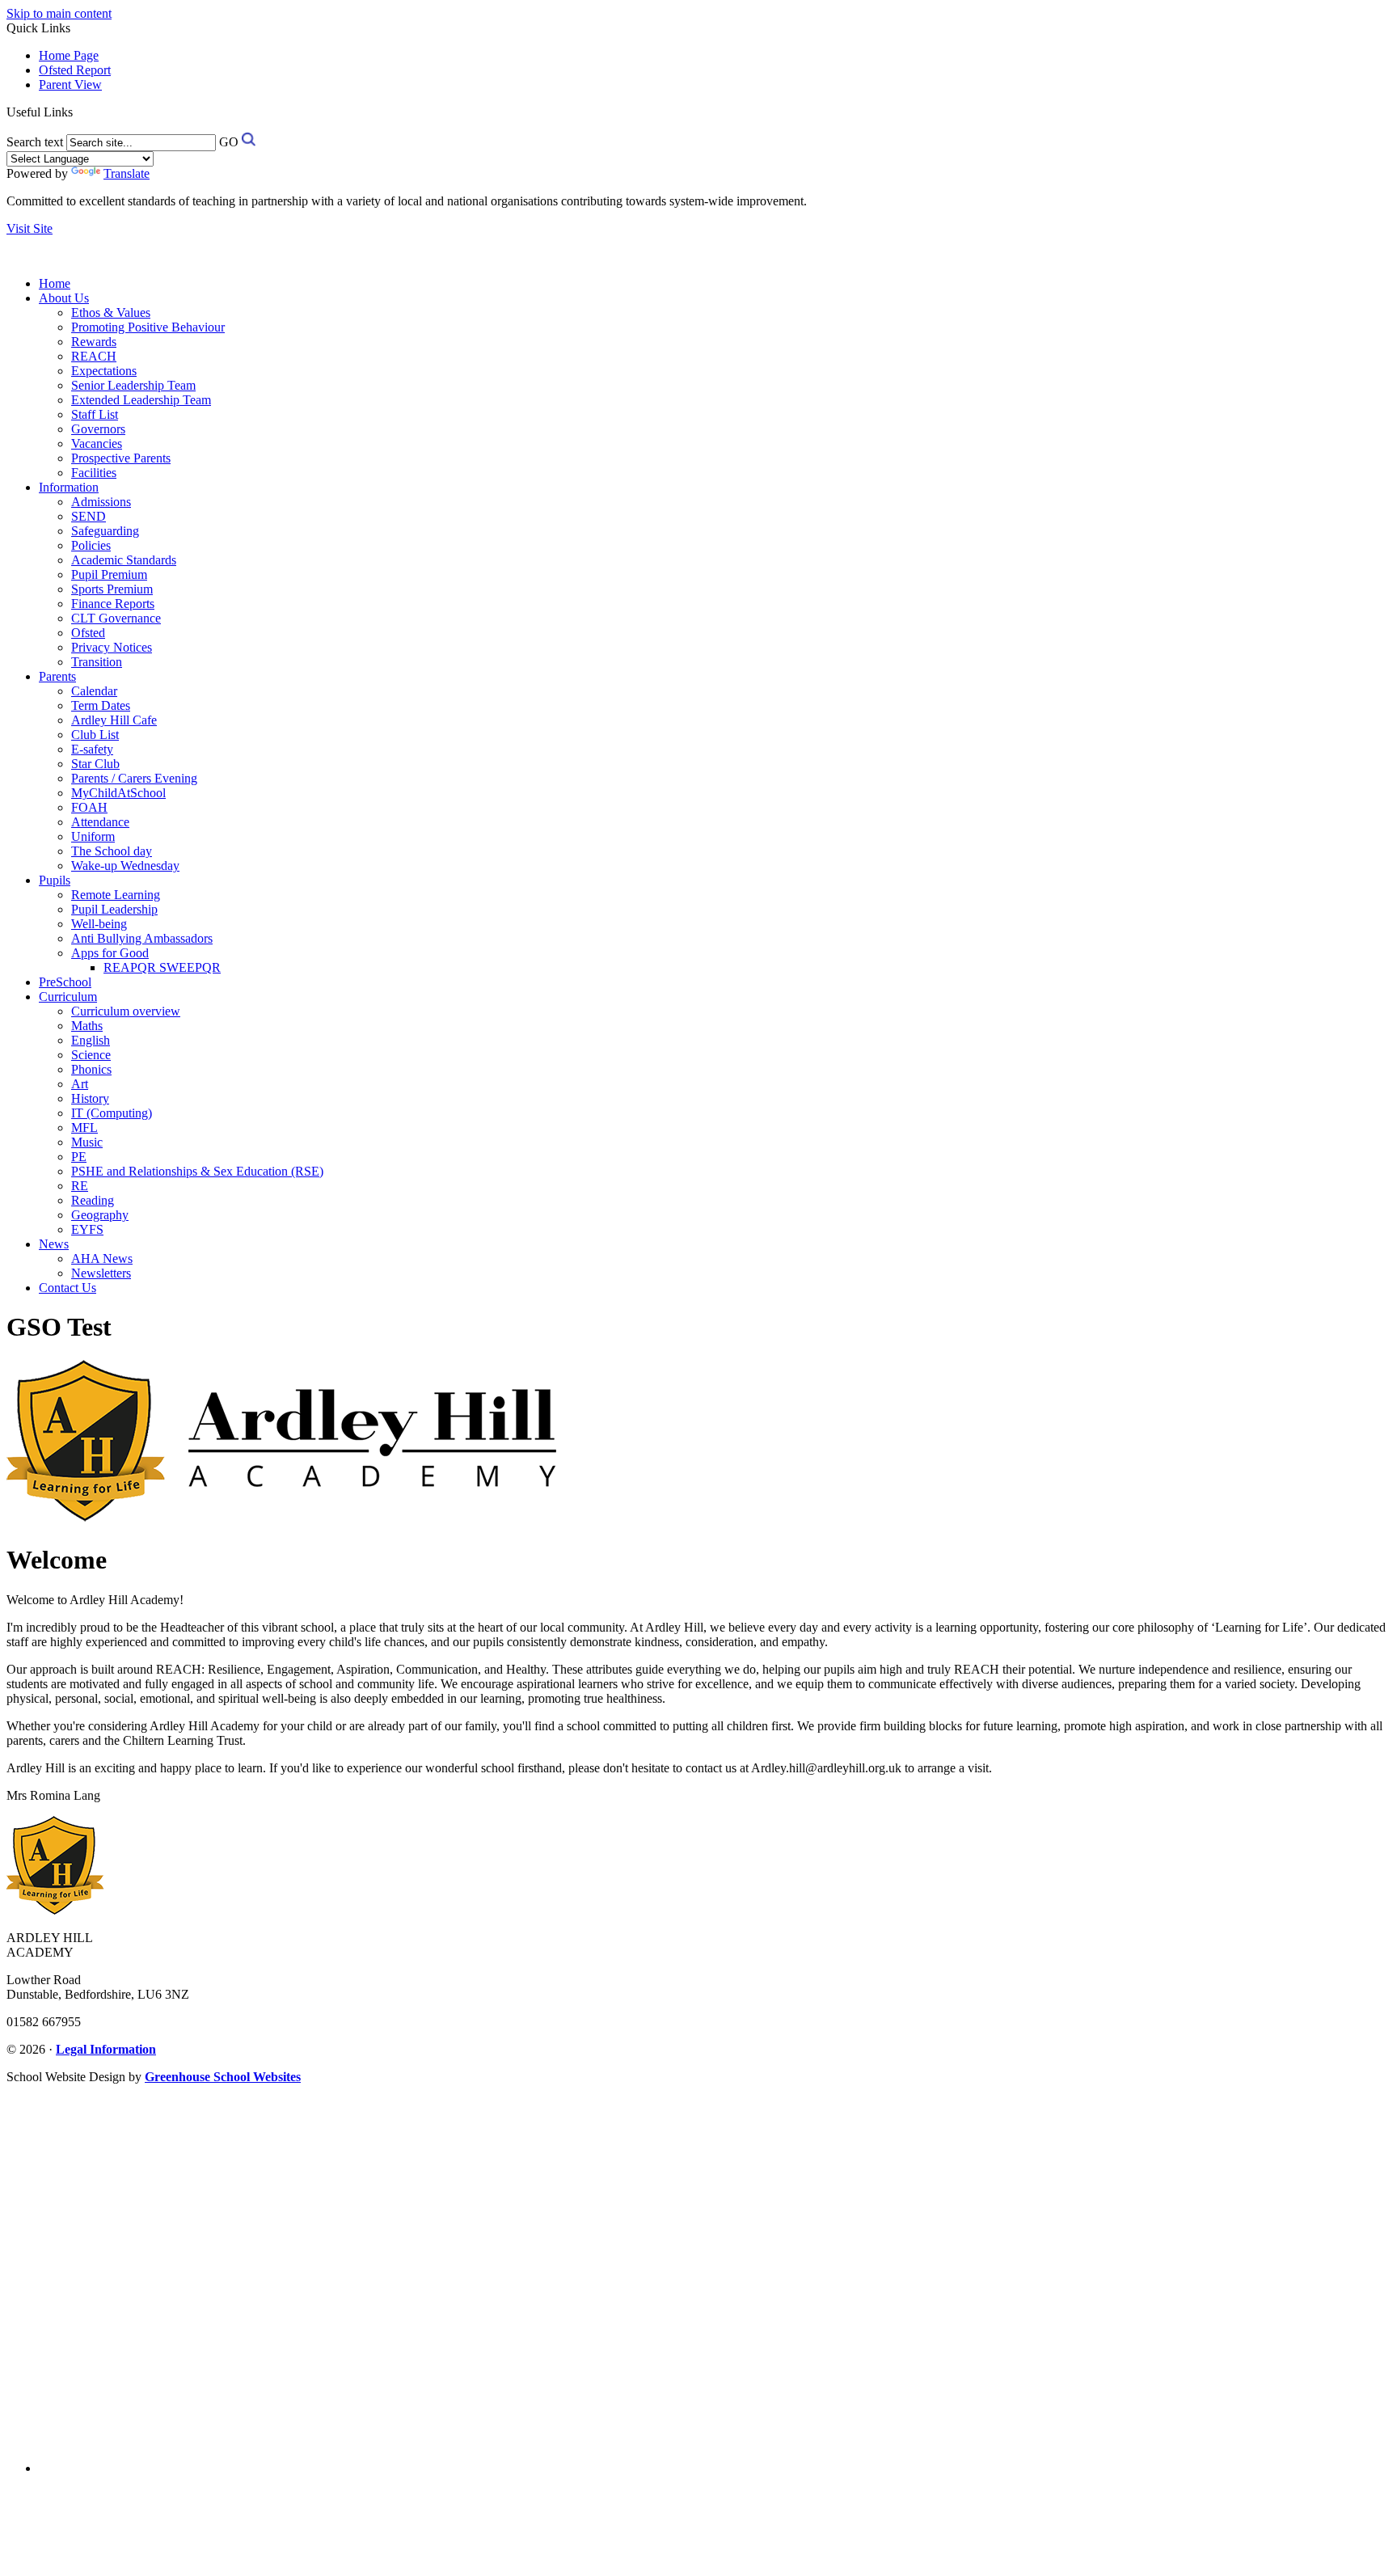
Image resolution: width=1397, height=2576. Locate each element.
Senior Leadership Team (133, 385)
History (90, 1098)
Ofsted (88, 633)
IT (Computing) (112, 1113)
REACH (94, 356)
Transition (97, 662)
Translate (127, 173)
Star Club (95, 764)
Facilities (94, 473)
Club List (95, 735)
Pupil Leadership (114, 909)
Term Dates (101, 705)
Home (55, 283)
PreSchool (65, 982)
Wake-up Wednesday (125, 866)
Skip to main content (59, 13)
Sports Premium (112, 589)
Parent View (70, 84)
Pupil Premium (109, 574)
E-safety (92, 749)
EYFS (87, 1229)
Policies (91, 545)
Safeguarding (105, 531)
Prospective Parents (121, 458)
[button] (79, 112)
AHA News (102, 1258)
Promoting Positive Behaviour (148, 327)
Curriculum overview (126, 1011)
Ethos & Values (111, 312)
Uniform (93, 836)
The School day (112, 851)
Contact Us (68, 1288)
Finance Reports (113, 604)
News (54, 1244)
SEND (89, 516)
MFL (84, 1128)
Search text (35, 142)
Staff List (95, 414)
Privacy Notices (112, 647)
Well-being (99, 924)
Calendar (94, 691)
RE (80, 1186)
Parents (57, 676)
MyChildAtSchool (118, 793)
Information (69, 487)
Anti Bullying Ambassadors (142, 938)
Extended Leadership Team (141, 400)
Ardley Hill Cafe (114, 720)
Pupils (55, 880)
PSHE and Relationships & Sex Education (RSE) (197, 1171)
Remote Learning (116, 895)
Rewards (94, 342)
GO (229, 142)
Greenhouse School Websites (223, 2077)
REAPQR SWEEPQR (162, 967)
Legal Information (106, 2049)
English (91, 1040)
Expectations (104, 371)
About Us (64, 298)
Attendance (100, 822)
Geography (100, 1215)
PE (79, 1157)
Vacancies (97, 443)
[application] (698, 2271)
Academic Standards (124, 560)
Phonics (91, 1069)
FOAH (89, 807)
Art (80, 1084)
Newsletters (101, 1273)
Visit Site (30, 228)
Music (87, 1142)
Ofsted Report (75, 70)
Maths (87, 1026)
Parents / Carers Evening (134, 778)
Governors (98, 429)
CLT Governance (116, 618)
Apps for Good (110, 953)
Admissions (101, 502)
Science (91, 1055)
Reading (93, 1200)
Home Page (69, 55)
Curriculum (68, 997)
